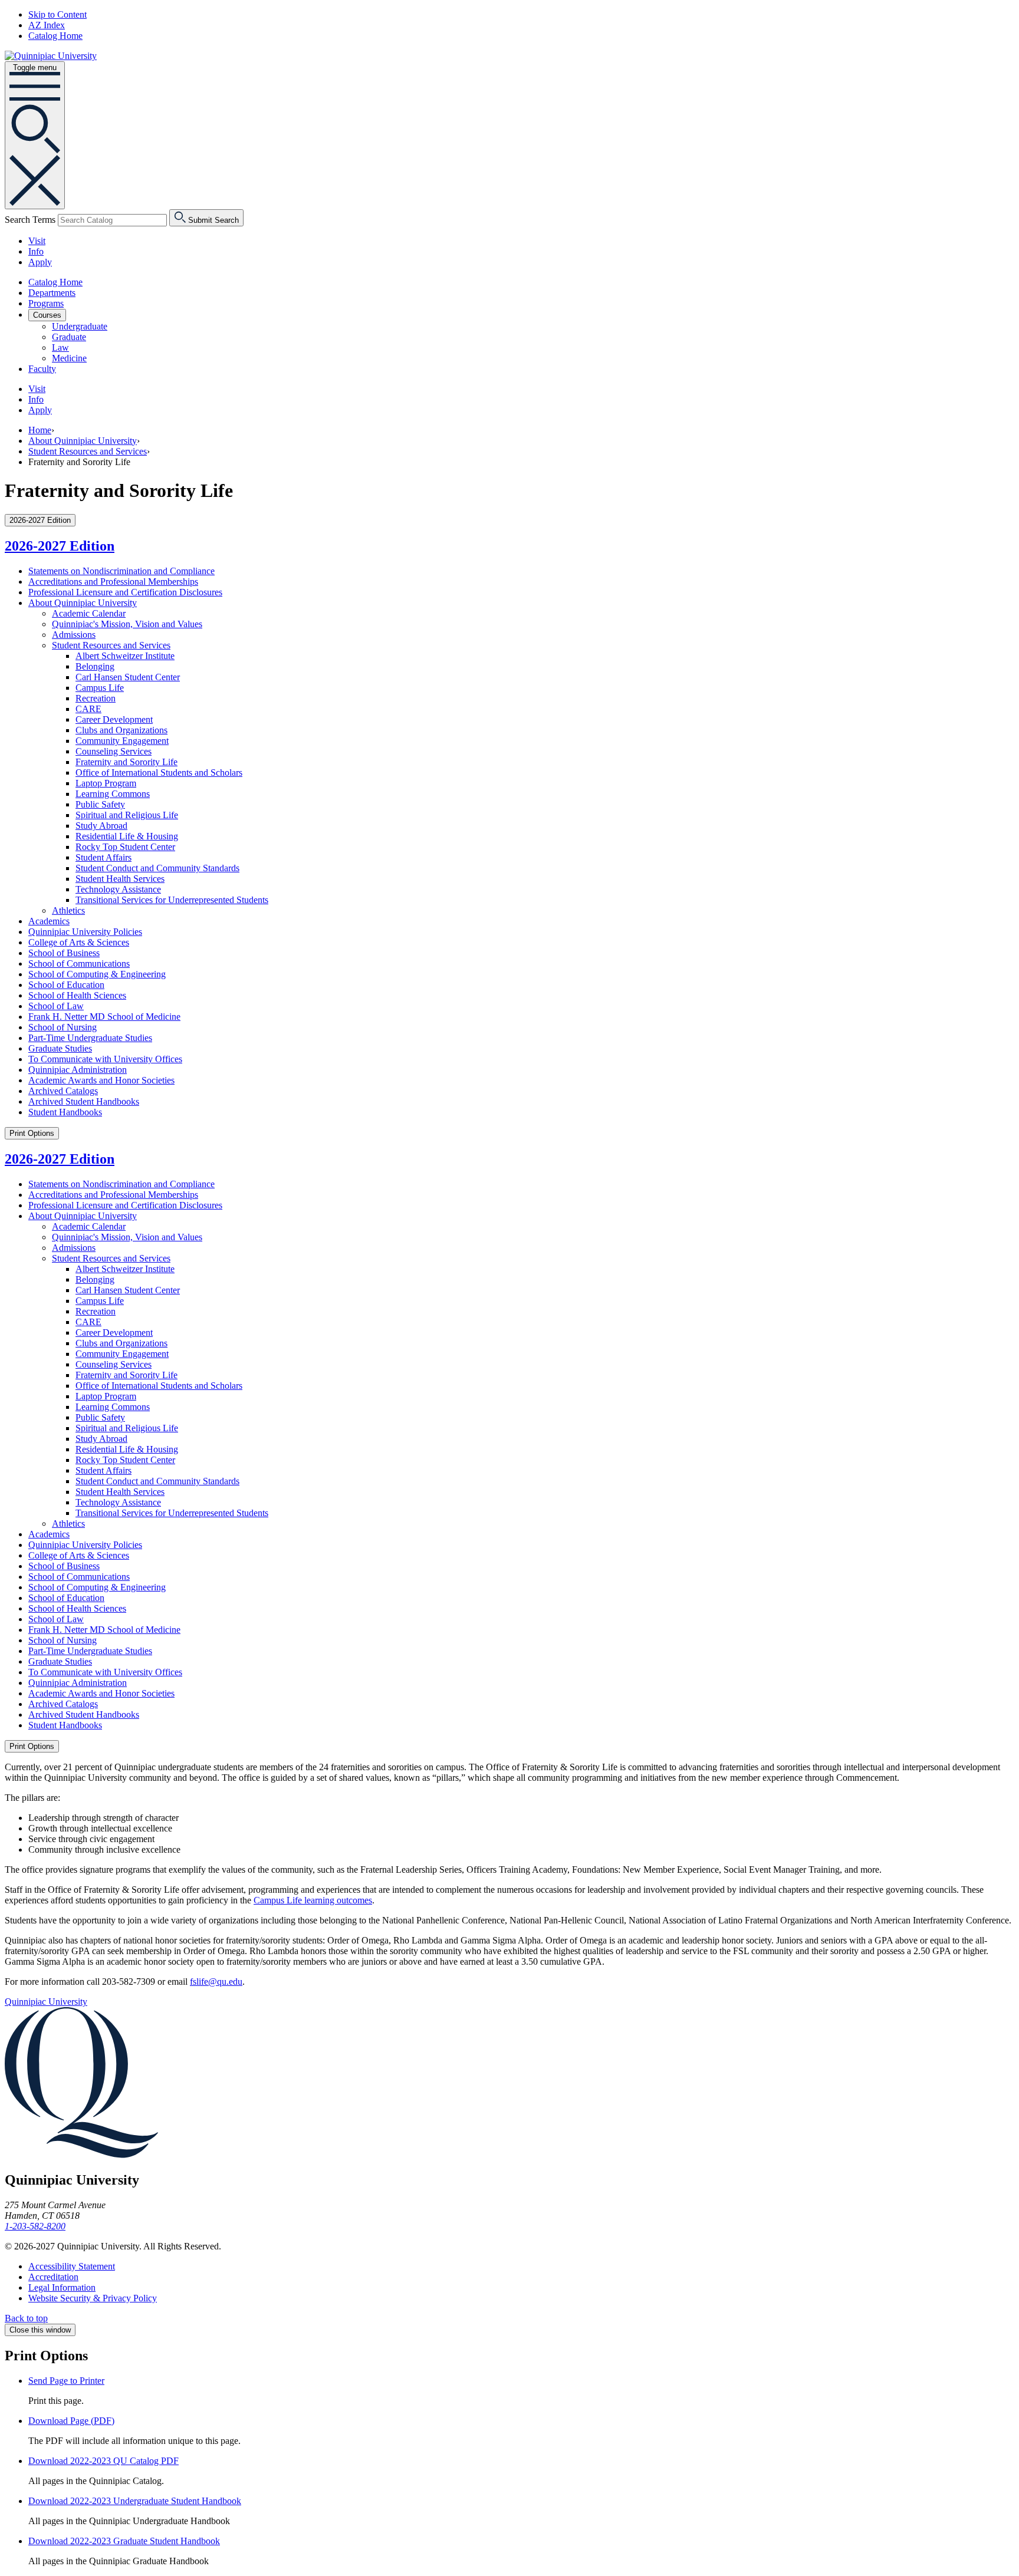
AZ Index (47, 25)
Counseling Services (114, 751)
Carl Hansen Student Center (128, 677)
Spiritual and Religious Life (127, 815)
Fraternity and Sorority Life (126, 762)
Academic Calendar (89, 613)
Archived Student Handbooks (84, 1101)
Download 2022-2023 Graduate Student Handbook (124, 2541)
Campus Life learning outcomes (313, 1900)
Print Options (32, 1133)
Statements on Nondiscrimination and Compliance (121, 571)
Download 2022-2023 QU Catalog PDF (103, 2461)
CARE (88, 709)
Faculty (42, 369)
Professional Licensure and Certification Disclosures (125, 592)
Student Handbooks (65, 1112)
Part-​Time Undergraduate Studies (90, 1038)
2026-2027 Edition (60, 546)
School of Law (56, 1006)
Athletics (68, 910)
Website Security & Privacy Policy (93, 2298)
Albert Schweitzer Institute (125, 656)
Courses (47, 315)
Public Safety (100, 804)
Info (36, 251)
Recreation (96, 698)
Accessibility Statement (72, 2266)
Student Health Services (120, 879)
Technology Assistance (118, 889)
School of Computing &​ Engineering (97, 974)
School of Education (66, 985)
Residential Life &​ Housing (127, 836)
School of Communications (79, 963)
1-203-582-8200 (35, 2226)
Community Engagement (122, 741)
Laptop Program (106, 783)
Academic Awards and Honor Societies (101, 1080)
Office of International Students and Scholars (159, 773)
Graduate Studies (60, 1048)
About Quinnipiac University (83, 441)
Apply (40, 262)
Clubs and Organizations (121, 730)
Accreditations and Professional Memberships (113, 582)
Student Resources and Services (88, 451)
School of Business (64, 953)
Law (60, 347)
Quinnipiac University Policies (85, 932)
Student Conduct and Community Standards (157, 868)
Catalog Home (55, 36)
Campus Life (100, 688)
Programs (46, 303)
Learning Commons (113, 794)
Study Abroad (101, 826)
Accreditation (53, 2277)
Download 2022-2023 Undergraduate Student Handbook (135, 2501)
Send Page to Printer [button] (66, 2381)
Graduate (69, 337)
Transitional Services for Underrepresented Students (172, 900)
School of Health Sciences (77, 995)
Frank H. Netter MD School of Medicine (104, 1017)
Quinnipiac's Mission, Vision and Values (127, 624)
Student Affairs (103, 857)
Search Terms (30, 220)
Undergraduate (80, 326)
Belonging (95, 666)
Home (40, 430)
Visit (37, 241)
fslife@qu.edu (216, 1982)
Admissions (74, 635)
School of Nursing (63, 1027)
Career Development (114, 719)
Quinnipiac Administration (78, 1070)
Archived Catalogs (63, 1091)
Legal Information (62, 2287)
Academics (49, 921)
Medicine (69, 358)
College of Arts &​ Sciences (79, 942)
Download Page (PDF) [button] (71, 2421)
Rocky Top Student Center (125, 847)
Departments (52, 293)
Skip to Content (57, 14)
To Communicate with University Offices (105, 1059)
